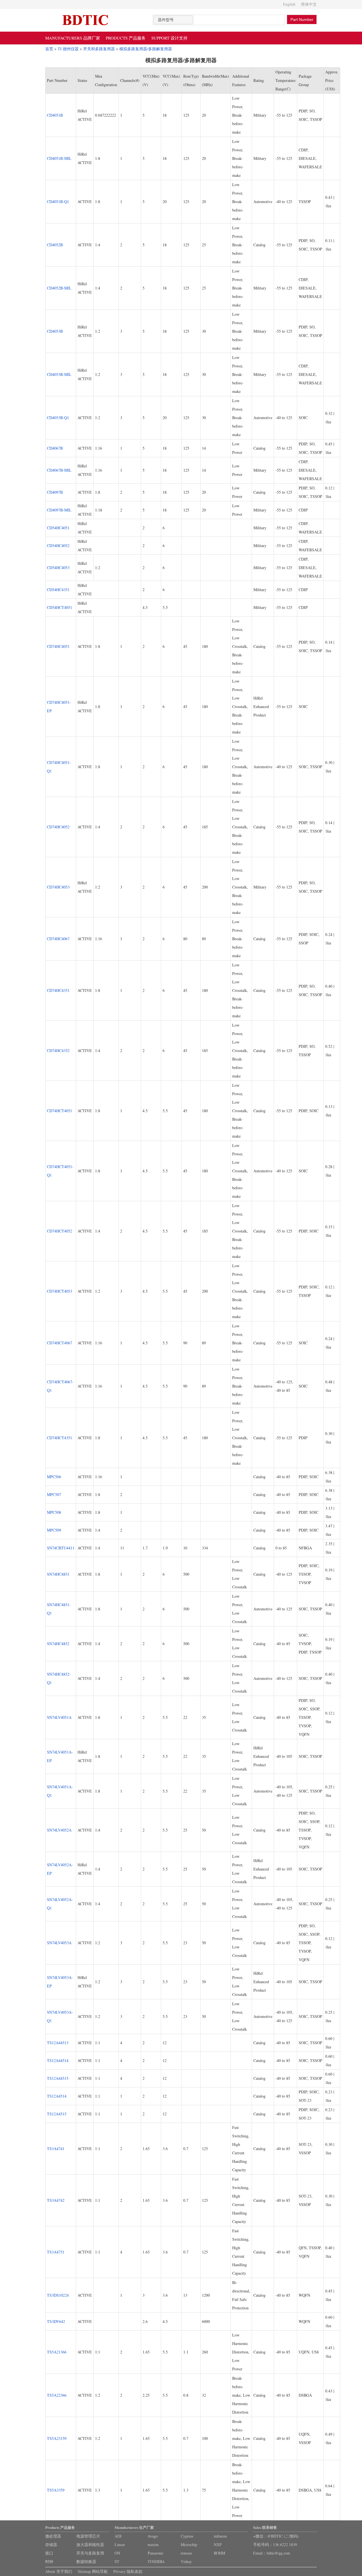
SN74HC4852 (58, 1644)
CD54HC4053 (58, 568)
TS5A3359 (56, 2490)
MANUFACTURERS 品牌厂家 (73, 38)
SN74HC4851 (58, 1574)
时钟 (49, 2561)
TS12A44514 (58, 2060)
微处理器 (53, 2536)
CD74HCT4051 (60, 1111)
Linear (120, 2545)
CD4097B (55, 492)
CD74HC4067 (58, 939)
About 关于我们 (59, 2571)
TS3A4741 (56, 2149)
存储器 (51, 2545)
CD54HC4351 (58, 590)
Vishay (186, 2561)
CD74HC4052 (58, 827)
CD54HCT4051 (60, 607)
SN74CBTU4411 (61, 1548)
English (289, 4)
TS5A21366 (57, 2352)
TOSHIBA (156, 2561)
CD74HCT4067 (60, 1343)
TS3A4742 (56, 2200)
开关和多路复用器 (99, 49)
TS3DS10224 (58, 2295)
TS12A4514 (57, 2096)
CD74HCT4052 (60, 1231)
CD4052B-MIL (59, 288)
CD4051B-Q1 (58, 202)
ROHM (219, 2553)
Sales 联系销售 (265, 2527)
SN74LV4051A (59, 1717)
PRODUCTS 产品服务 (126, 38)
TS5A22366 (57, 2395)
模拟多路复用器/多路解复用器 (146, 49)
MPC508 (54, 1512)
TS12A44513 (58, 2043)
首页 (49, 49)
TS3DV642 (56, 2321)
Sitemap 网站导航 (93, 2571)
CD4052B (55, 245)
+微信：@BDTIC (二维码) (276, 2536)
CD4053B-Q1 (58, 418)
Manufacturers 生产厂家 (134, 2527)
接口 (49, 2553)
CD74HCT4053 (60, 1291)
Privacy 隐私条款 (128, 2571)
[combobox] (173, 20)
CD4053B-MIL (59, 374)
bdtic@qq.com (278, 2553)
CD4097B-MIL (59, 510)
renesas (186, 2553)
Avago (153, 2536)
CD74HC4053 (58, 887)
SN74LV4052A (59, 1830)
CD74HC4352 (58, 1050)
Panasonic (156, 2553)
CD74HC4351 (58, 990)
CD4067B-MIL (59, 470)
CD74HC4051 (58, 646)
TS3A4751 (56, 2252)
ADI (118, 2536)
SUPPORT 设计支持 (169, 38)
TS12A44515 (58, 2078)
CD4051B (55, 115)
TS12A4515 (57, 2114)
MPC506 (54, 1477)
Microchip (189, 2545)
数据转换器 (86, 2561)
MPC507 (54, 1494)
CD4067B (55, 448)
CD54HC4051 (58, 528)
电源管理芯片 (88, 2536)
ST (117, 2561)
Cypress (187, 2536)
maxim (153, 2545)
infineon (220, 2536)
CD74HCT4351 (60, 1438)
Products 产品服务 (60, 2527)
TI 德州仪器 (68, 49)
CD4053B (55, 331)
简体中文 (309, 4)
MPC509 (54, 1530)
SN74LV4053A (59, 1943)
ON (117, 2553)
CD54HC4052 (58, 546)
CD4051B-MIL (59, 158)
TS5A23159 (57, 2438)
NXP (218, 2545)
